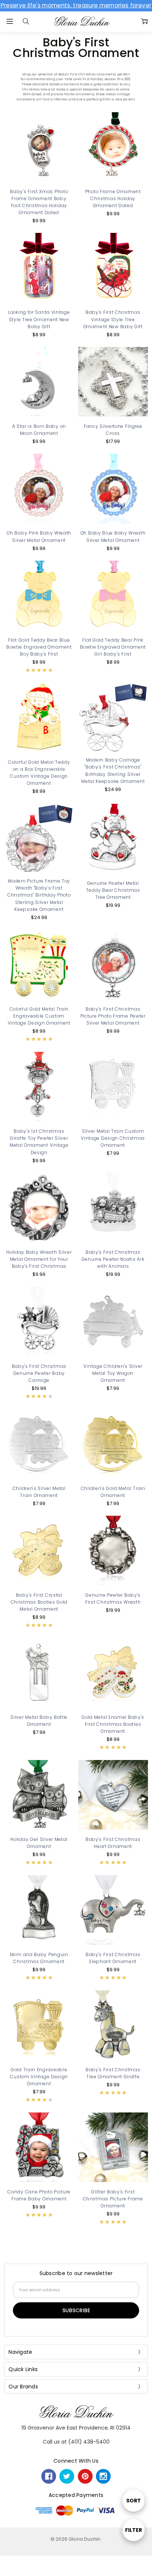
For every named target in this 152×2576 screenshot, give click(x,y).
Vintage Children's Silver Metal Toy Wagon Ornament (113, 1373)
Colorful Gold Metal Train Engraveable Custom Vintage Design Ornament (39, 1016)
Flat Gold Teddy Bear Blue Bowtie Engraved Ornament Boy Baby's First (39, 647)
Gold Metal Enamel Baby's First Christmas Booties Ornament (113, 1724)
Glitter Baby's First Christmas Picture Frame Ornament (113, 2199)
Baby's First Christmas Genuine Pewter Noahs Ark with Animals (113, 1259)
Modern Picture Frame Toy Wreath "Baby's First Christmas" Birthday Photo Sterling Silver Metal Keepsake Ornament (39, 895)
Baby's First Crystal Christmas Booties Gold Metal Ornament (39, 1602)
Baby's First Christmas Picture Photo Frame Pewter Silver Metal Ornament (113, 1016)
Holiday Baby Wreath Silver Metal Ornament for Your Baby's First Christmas (39, 1259)
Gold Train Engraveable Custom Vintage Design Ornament (39, 2077)
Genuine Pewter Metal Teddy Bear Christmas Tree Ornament (113, 890)
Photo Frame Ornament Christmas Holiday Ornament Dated (113, 198)
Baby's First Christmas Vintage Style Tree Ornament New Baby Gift (113, 319)
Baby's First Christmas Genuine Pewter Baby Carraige (39, 1373)
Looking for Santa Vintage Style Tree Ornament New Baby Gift (39, 319)
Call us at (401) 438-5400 (76, 2442)
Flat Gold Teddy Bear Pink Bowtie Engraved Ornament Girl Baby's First (113, 647)
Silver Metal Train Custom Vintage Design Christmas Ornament (113, 1138)
